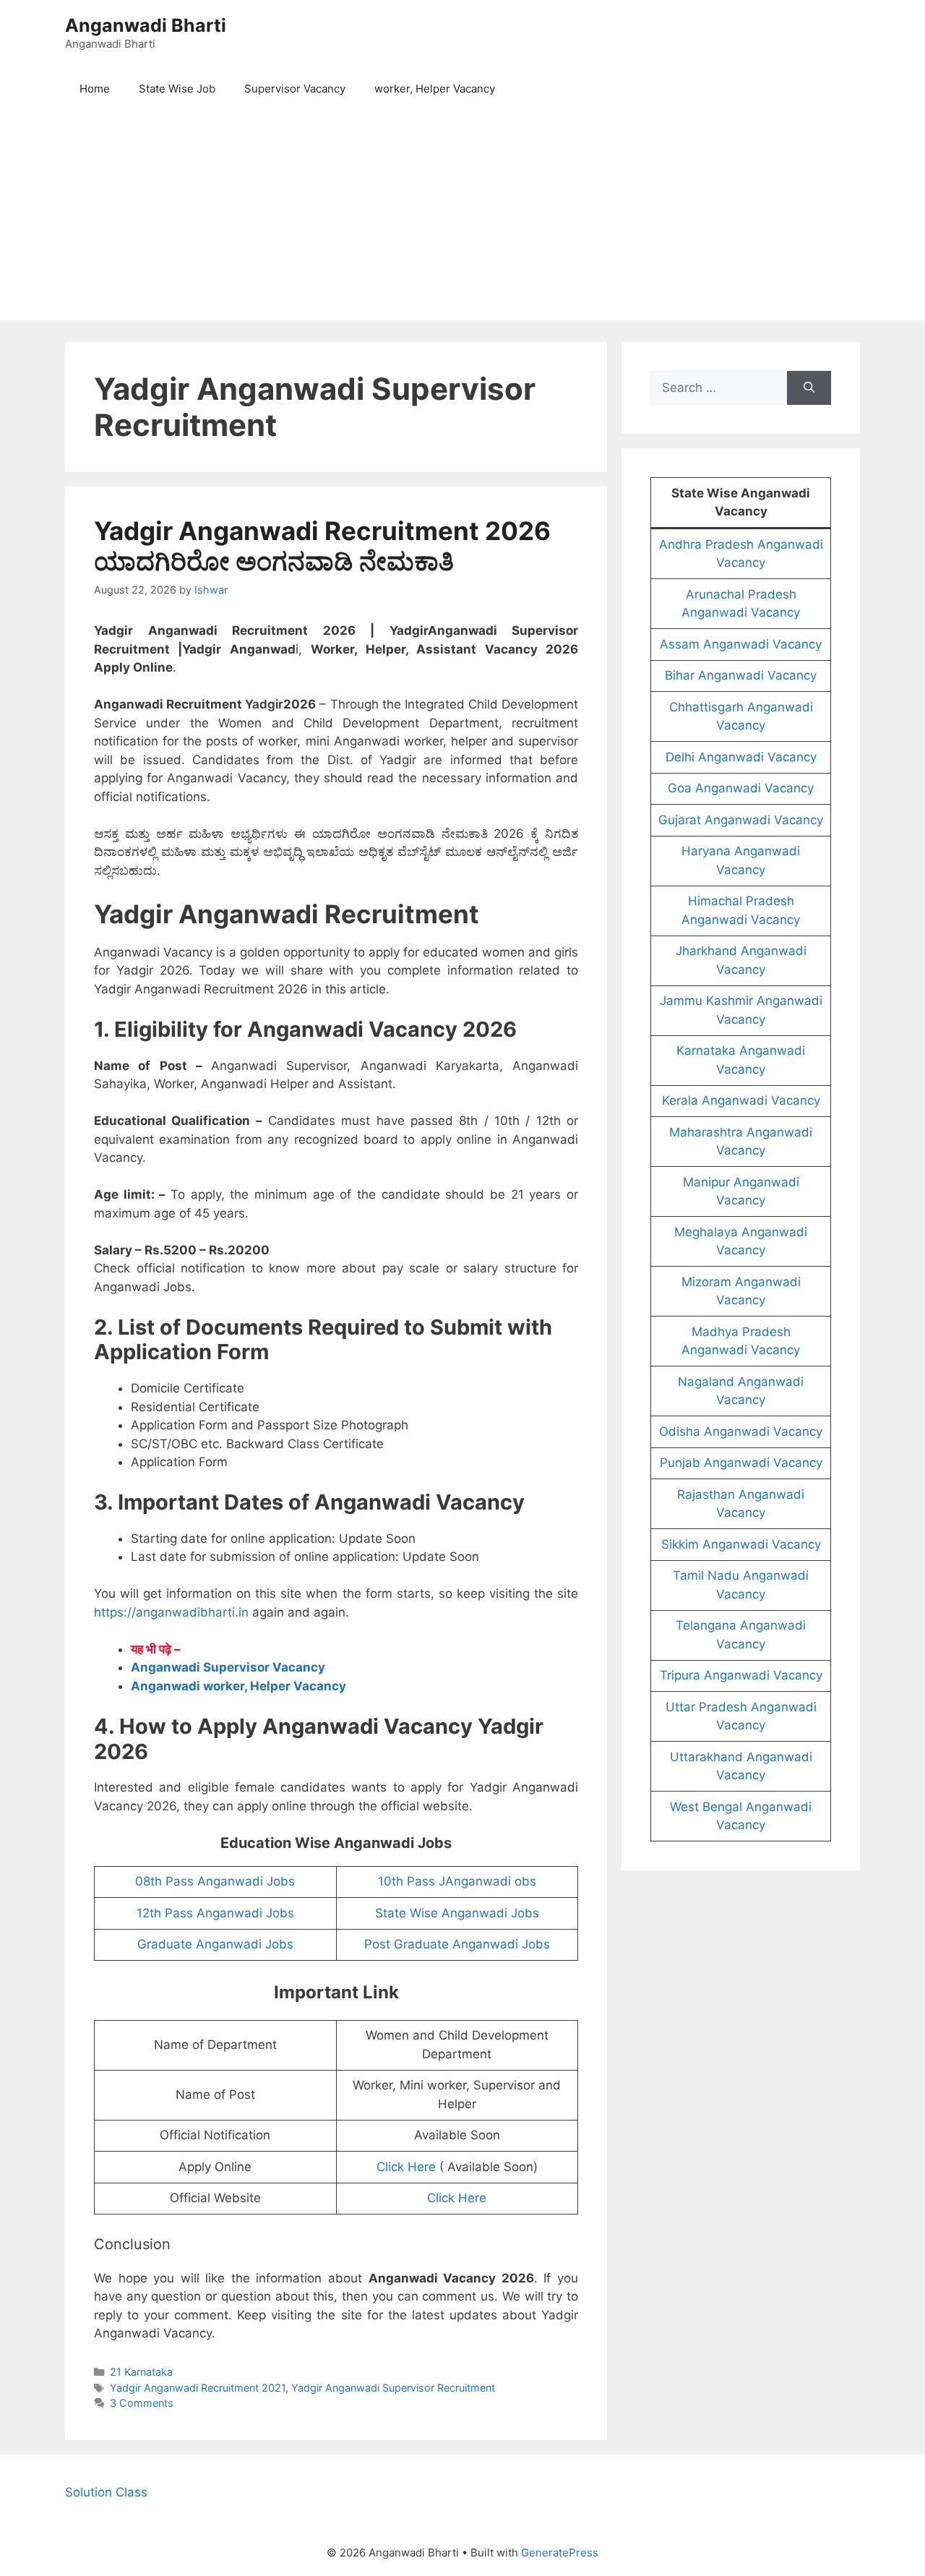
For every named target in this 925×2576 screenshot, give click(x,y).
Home (95, 89)
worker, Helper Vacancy (435, 89)
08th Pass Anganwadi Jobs (215, 1881)
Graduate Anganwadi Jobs (215, 1944)
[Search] (809, 388)
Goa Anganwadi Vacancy (741, 788)
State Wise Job (177, 89)
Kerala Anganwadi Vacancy (741, 1100)
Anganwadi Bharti (146, 25)
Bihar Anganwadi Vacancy (741, 675)
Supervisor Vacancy (295, 89)
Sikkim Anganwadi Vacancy (741, 1544)
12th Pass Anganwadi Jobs (215, 1913)
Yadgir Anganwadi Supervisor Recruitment (393, 2388)
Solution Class (106, 2492)
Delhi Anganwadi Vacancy (741, 757)
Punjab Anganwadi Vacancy (741, 1463)
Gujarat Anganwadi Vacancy (741, 820)
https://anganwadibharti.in (171, 1612)
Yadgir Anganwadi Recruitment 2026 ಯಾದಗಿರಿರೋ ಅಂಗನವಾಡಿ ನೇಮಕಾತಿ (322, 546)
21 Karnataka (141, 2372)
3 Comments (142, 2403)
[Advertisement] (462, 219)
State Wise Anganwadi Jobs (457, 1913)
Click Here (406, 2167)
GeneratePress (560, 2553)
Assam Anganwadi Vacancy (741, 644)
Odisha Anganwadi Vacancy (741, 1432)
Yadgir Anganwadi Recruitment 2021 (198, 2388)
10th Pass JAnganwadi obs (457, 1881)
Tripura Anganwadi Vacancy (741, 1675)
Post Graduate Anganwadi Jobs (457, 1944)
